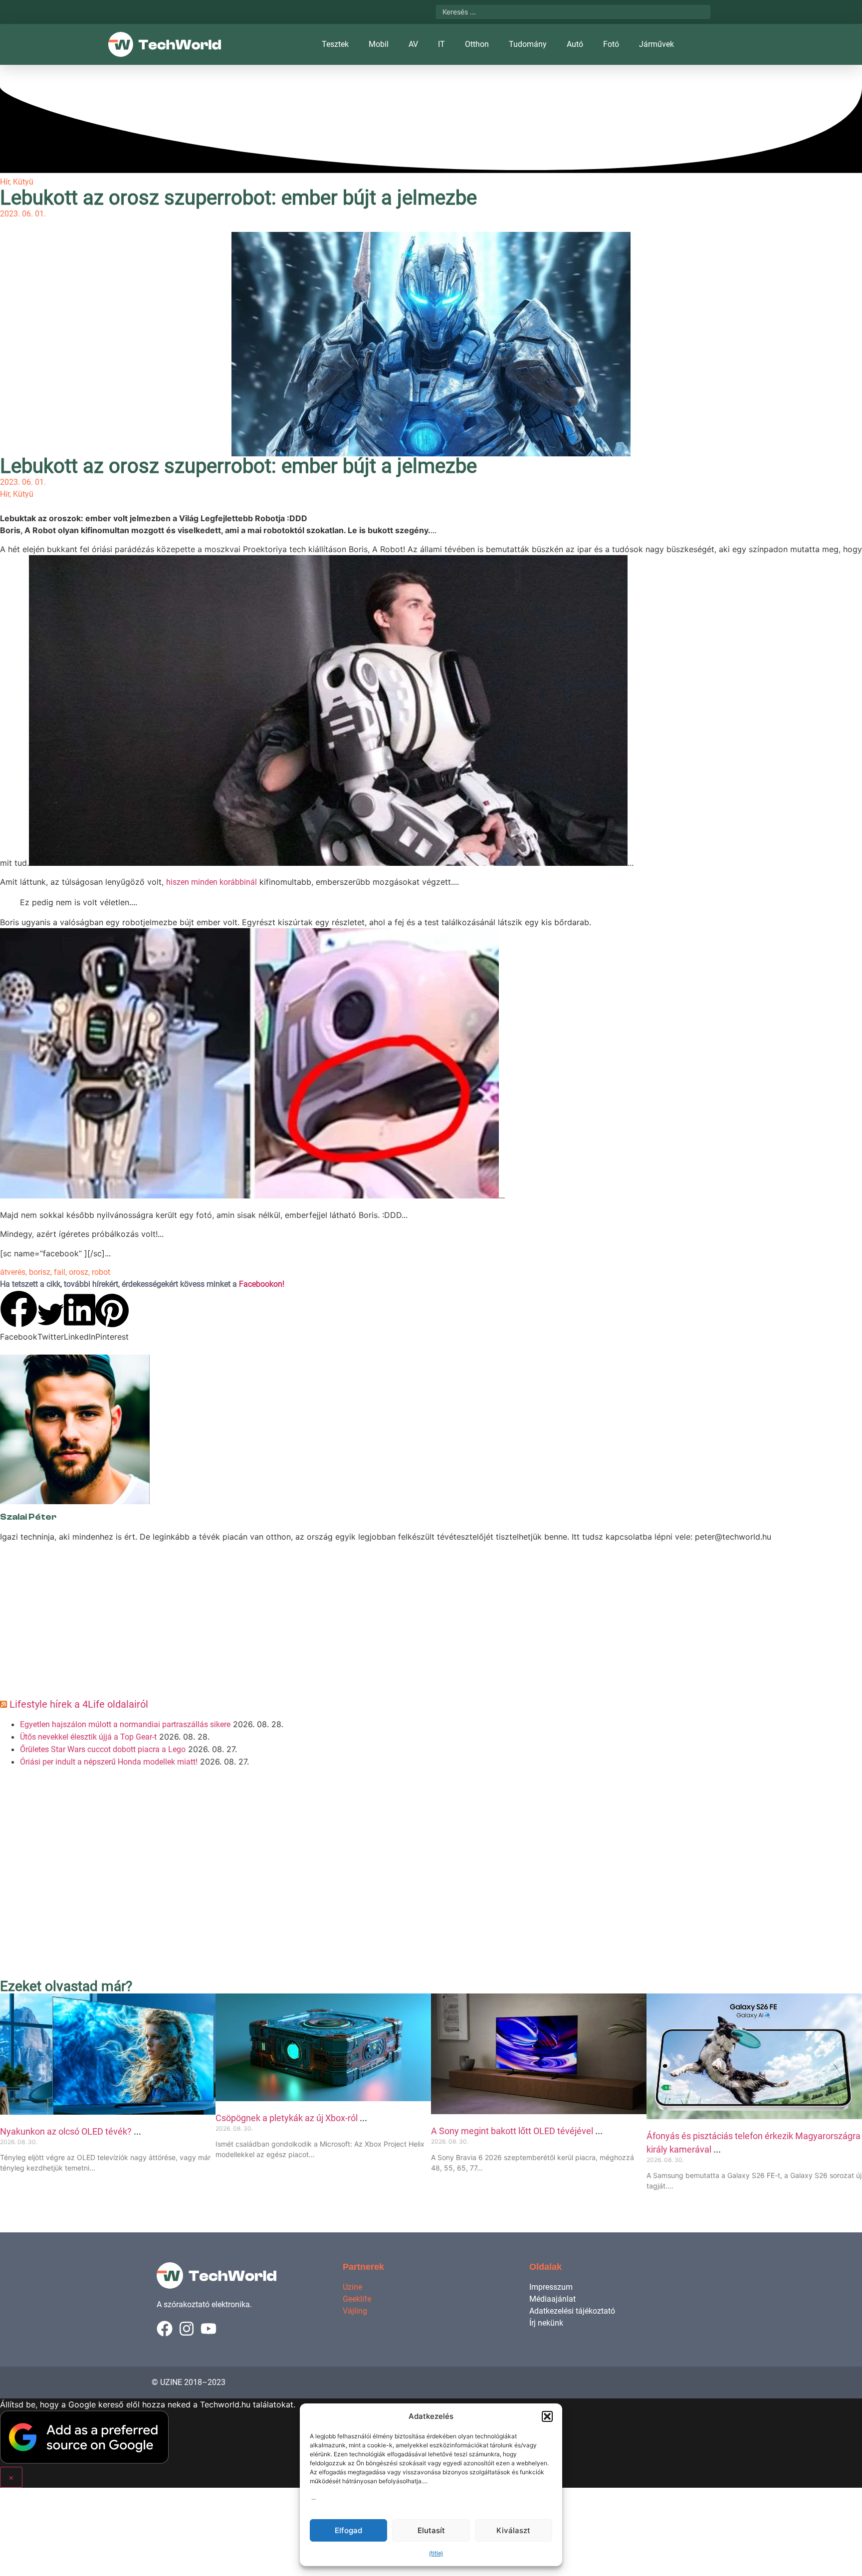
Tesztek (335, 44)
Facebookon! (262, 1284)
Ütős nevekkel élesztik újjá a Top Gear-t (88, 1737)
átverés (13, 1272)
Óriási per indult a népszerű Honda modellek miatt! (109, 1762)
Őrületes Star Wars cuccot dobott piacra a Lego (103, 1749)
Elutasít (431, 2530)
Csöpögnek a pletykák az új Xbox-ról (288, 2118)
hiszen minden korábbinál (212, 882)
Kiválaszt (513, 2530)
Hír (5, 182)
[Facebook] (165, 2329)
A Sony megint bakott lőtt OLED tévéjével (513, 2131)
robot (101, 1272)
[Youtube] (209, 2329)
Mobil (379, 44)
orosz (79, 1272)
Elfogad (348, 2530)
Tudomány (528, 44)
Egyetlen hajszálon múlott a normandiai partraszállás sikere (125, 1724)
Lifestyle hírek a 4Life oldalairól (79, 1704)
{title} (436, 2554)
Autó (575, 44)
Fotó (611, 44)
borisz (40, 1272)
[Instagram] (187, 2329)
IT (441, 44)
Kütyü (23, 182)
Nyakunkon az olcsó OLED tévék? (67, 2131)
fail (60, 1272)
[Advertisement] (299, 1624)
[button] (547, 2416)
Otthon (477, 44)
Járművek (656, 44)
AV (413, 44)
